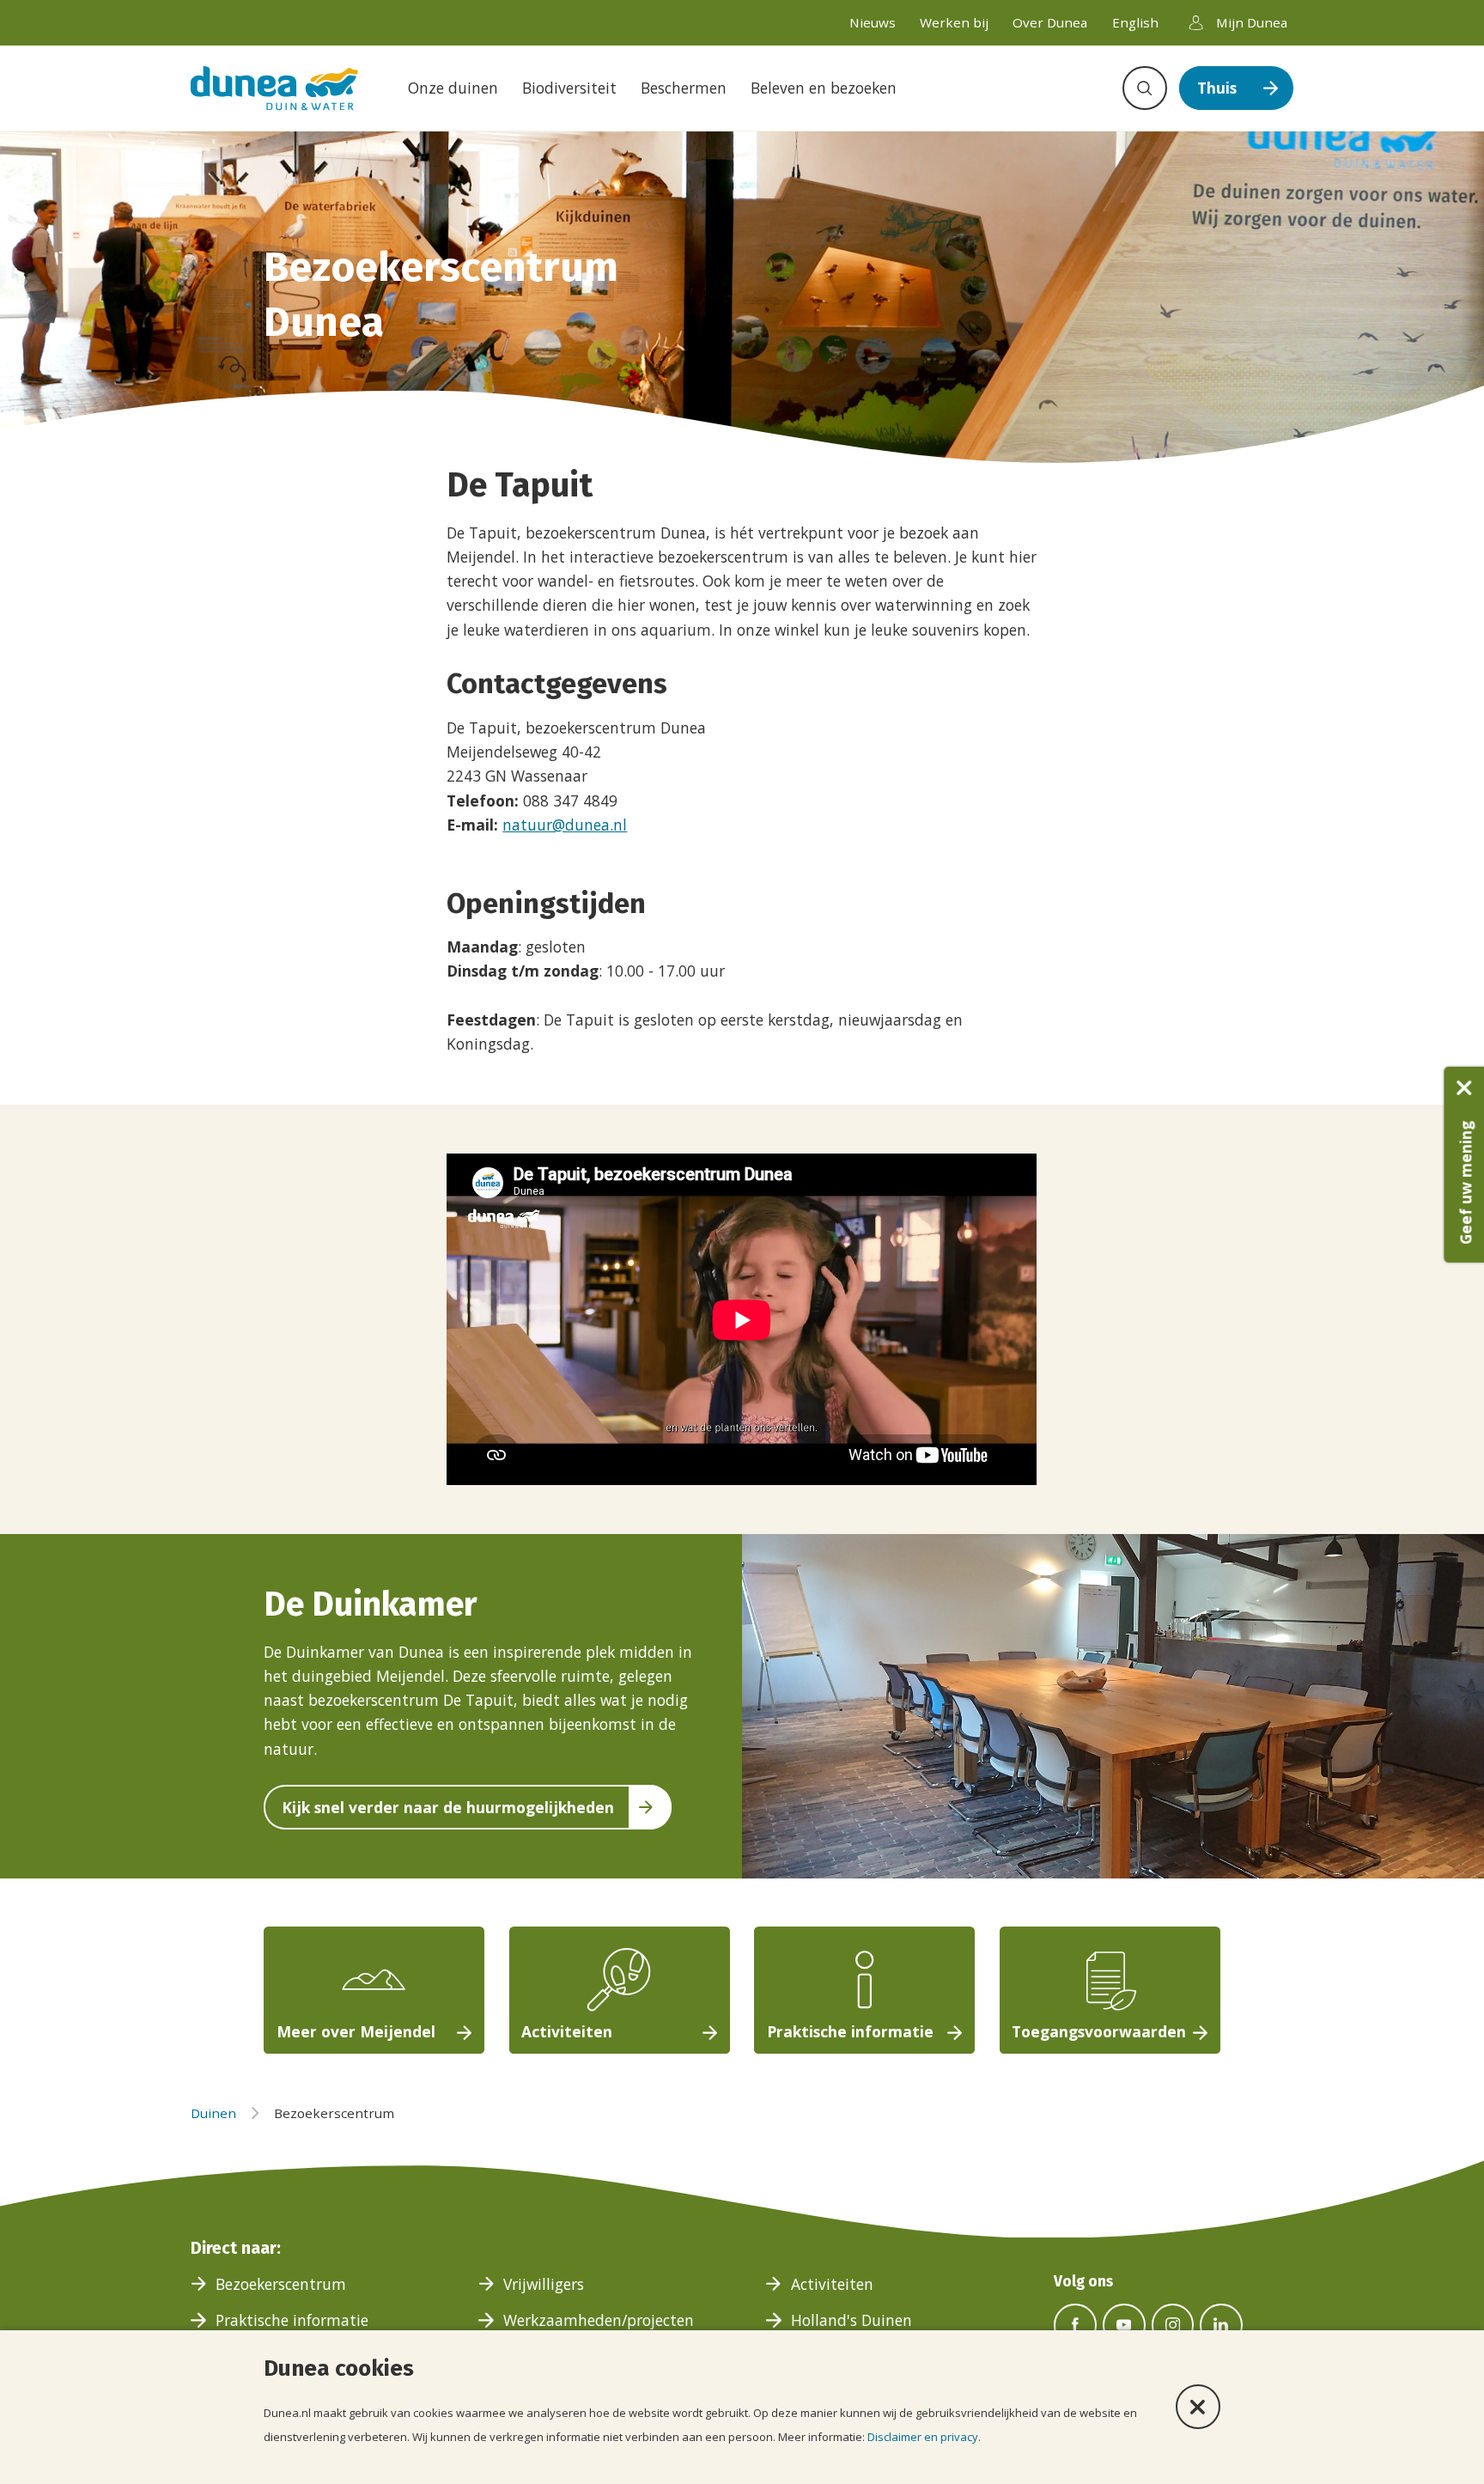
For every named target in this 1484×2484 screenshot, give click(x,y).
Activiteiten (832, 2284)
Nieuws (873, 22)
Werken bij (954, 22)
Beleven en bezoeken (824, 88)
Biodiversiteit (569, 88)
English (1135, 22)
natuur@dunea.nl (565, 825)
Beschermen (684, 88)
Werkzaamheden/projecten (599, 2320)
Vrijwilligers (544, 2284)
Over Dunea (1050, 22)
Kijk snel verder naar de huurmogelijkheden (448, 1807)
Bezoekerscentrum (281, 2284)
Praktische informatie (292, 2320)
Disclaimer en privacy (923, 2437)
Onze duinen (453, 88)
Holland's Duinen (851, 2320)
